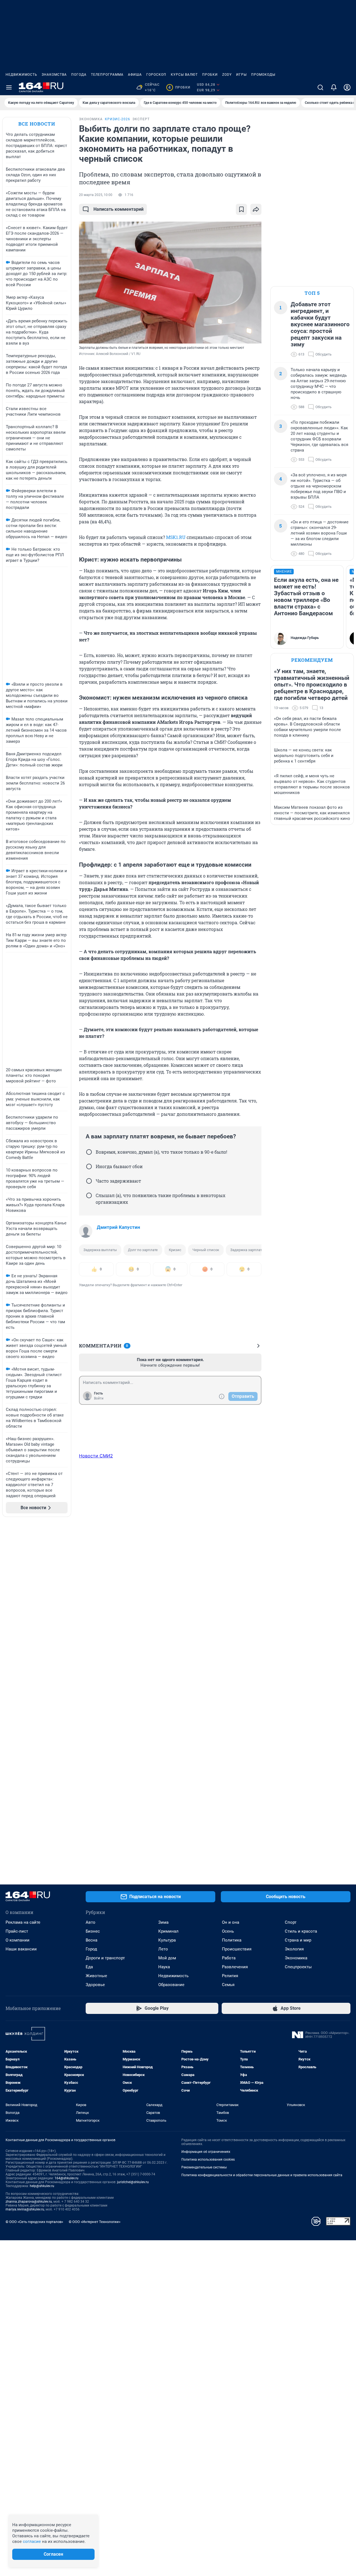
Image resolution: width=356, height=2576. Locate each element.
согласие (32, 2541)
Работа (229, 1958)
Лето (163, 1949)
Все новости (37, 124)
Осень (228, 1931)
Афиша (135, 75)
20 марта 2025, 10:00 (96, 195)
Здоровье (95, 1985)
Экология (294, 1949)
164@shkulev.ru (66, 2178)
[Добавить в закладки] (241, 209)
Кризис (175, 1250)
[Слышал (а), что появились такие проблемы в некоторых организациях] (89, 1195)
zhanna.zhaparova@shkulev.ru (29, 2202)
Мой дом (167, 1958)
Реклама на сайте (23, 1922)
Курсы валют (184, 75)
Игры (241, 75)
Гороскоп (156, 75)
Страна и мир (298, 1940)
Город (91, 1949)
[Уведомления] (334, 87)
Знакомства (54, 75)
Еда (89, 1967)
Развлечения (235, 1967)
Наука (164, 1967)
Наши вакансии (21, 1949)
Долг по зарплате (143, 1250)
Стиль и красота (301, 1931)
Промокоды (263, 75)
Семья (228, 1985)
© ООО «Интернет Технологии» (95, 2222)
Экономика (296, 1958)
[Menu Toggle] (9, 87)
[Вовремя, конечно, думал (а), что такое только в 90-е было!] (89, 1152)
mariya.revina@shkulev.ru (25, 2209)
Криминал (168, 1931)
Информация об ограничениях (206, 2152)
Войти (99, 1398)
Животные (96, 1976)
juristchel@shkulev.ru (133, 2182)
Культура (167, 1940)
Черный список (206, 1250)
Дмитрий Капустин (118, 1227)
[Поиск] (320, 87)
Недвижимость (21, 75)
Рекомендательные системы (204, 2167)
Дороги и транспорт (105, 1958)
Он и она (231, 1922)
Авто (91, 1922)
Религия (230, 1976)
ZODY (227, 75)
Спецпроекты (298, 1967)
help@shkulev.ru (42, 2186)
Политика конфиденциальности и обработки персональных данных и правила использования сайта (262, 2175)
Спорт (291, 1922)
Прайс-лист (17, 1931)
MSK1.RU (176, 537)
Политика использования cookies (208, 2160)
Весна (92, 1940)
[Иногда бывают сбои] (89, 1166)
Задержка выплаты (100, 1250)
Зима (163, 1922)
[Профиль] (347, 87)
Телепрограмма (107, 75)
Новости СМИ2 (96, 1456)
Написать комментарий (118, 209)
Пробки (210, 75)
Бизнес (93, 1931)
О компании (18, 1940)
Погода (79, 75)
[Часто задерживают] (89, 1181)
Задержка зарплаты (248, 1250)
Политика (232, 1940)
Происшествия (237, 1949)
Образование (171, 1985)
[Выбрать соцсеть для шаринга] (256, 209)
